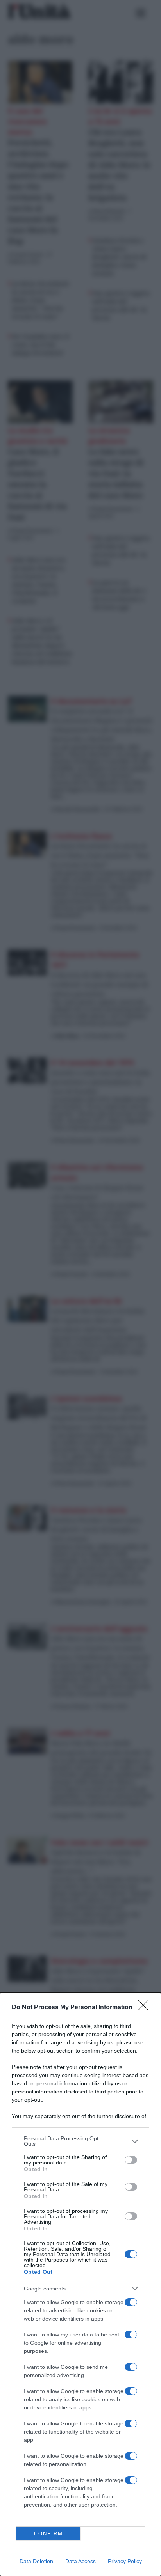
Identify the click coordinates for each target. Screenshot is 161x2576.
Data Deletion (36, 2561)
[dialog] (80, 2284)
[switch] (131, 2160)
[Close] (146, 2008)
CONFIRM (48, 2534)
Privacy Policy (125, 2561)
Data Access (80, 2561)
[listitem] (80, 2141)
